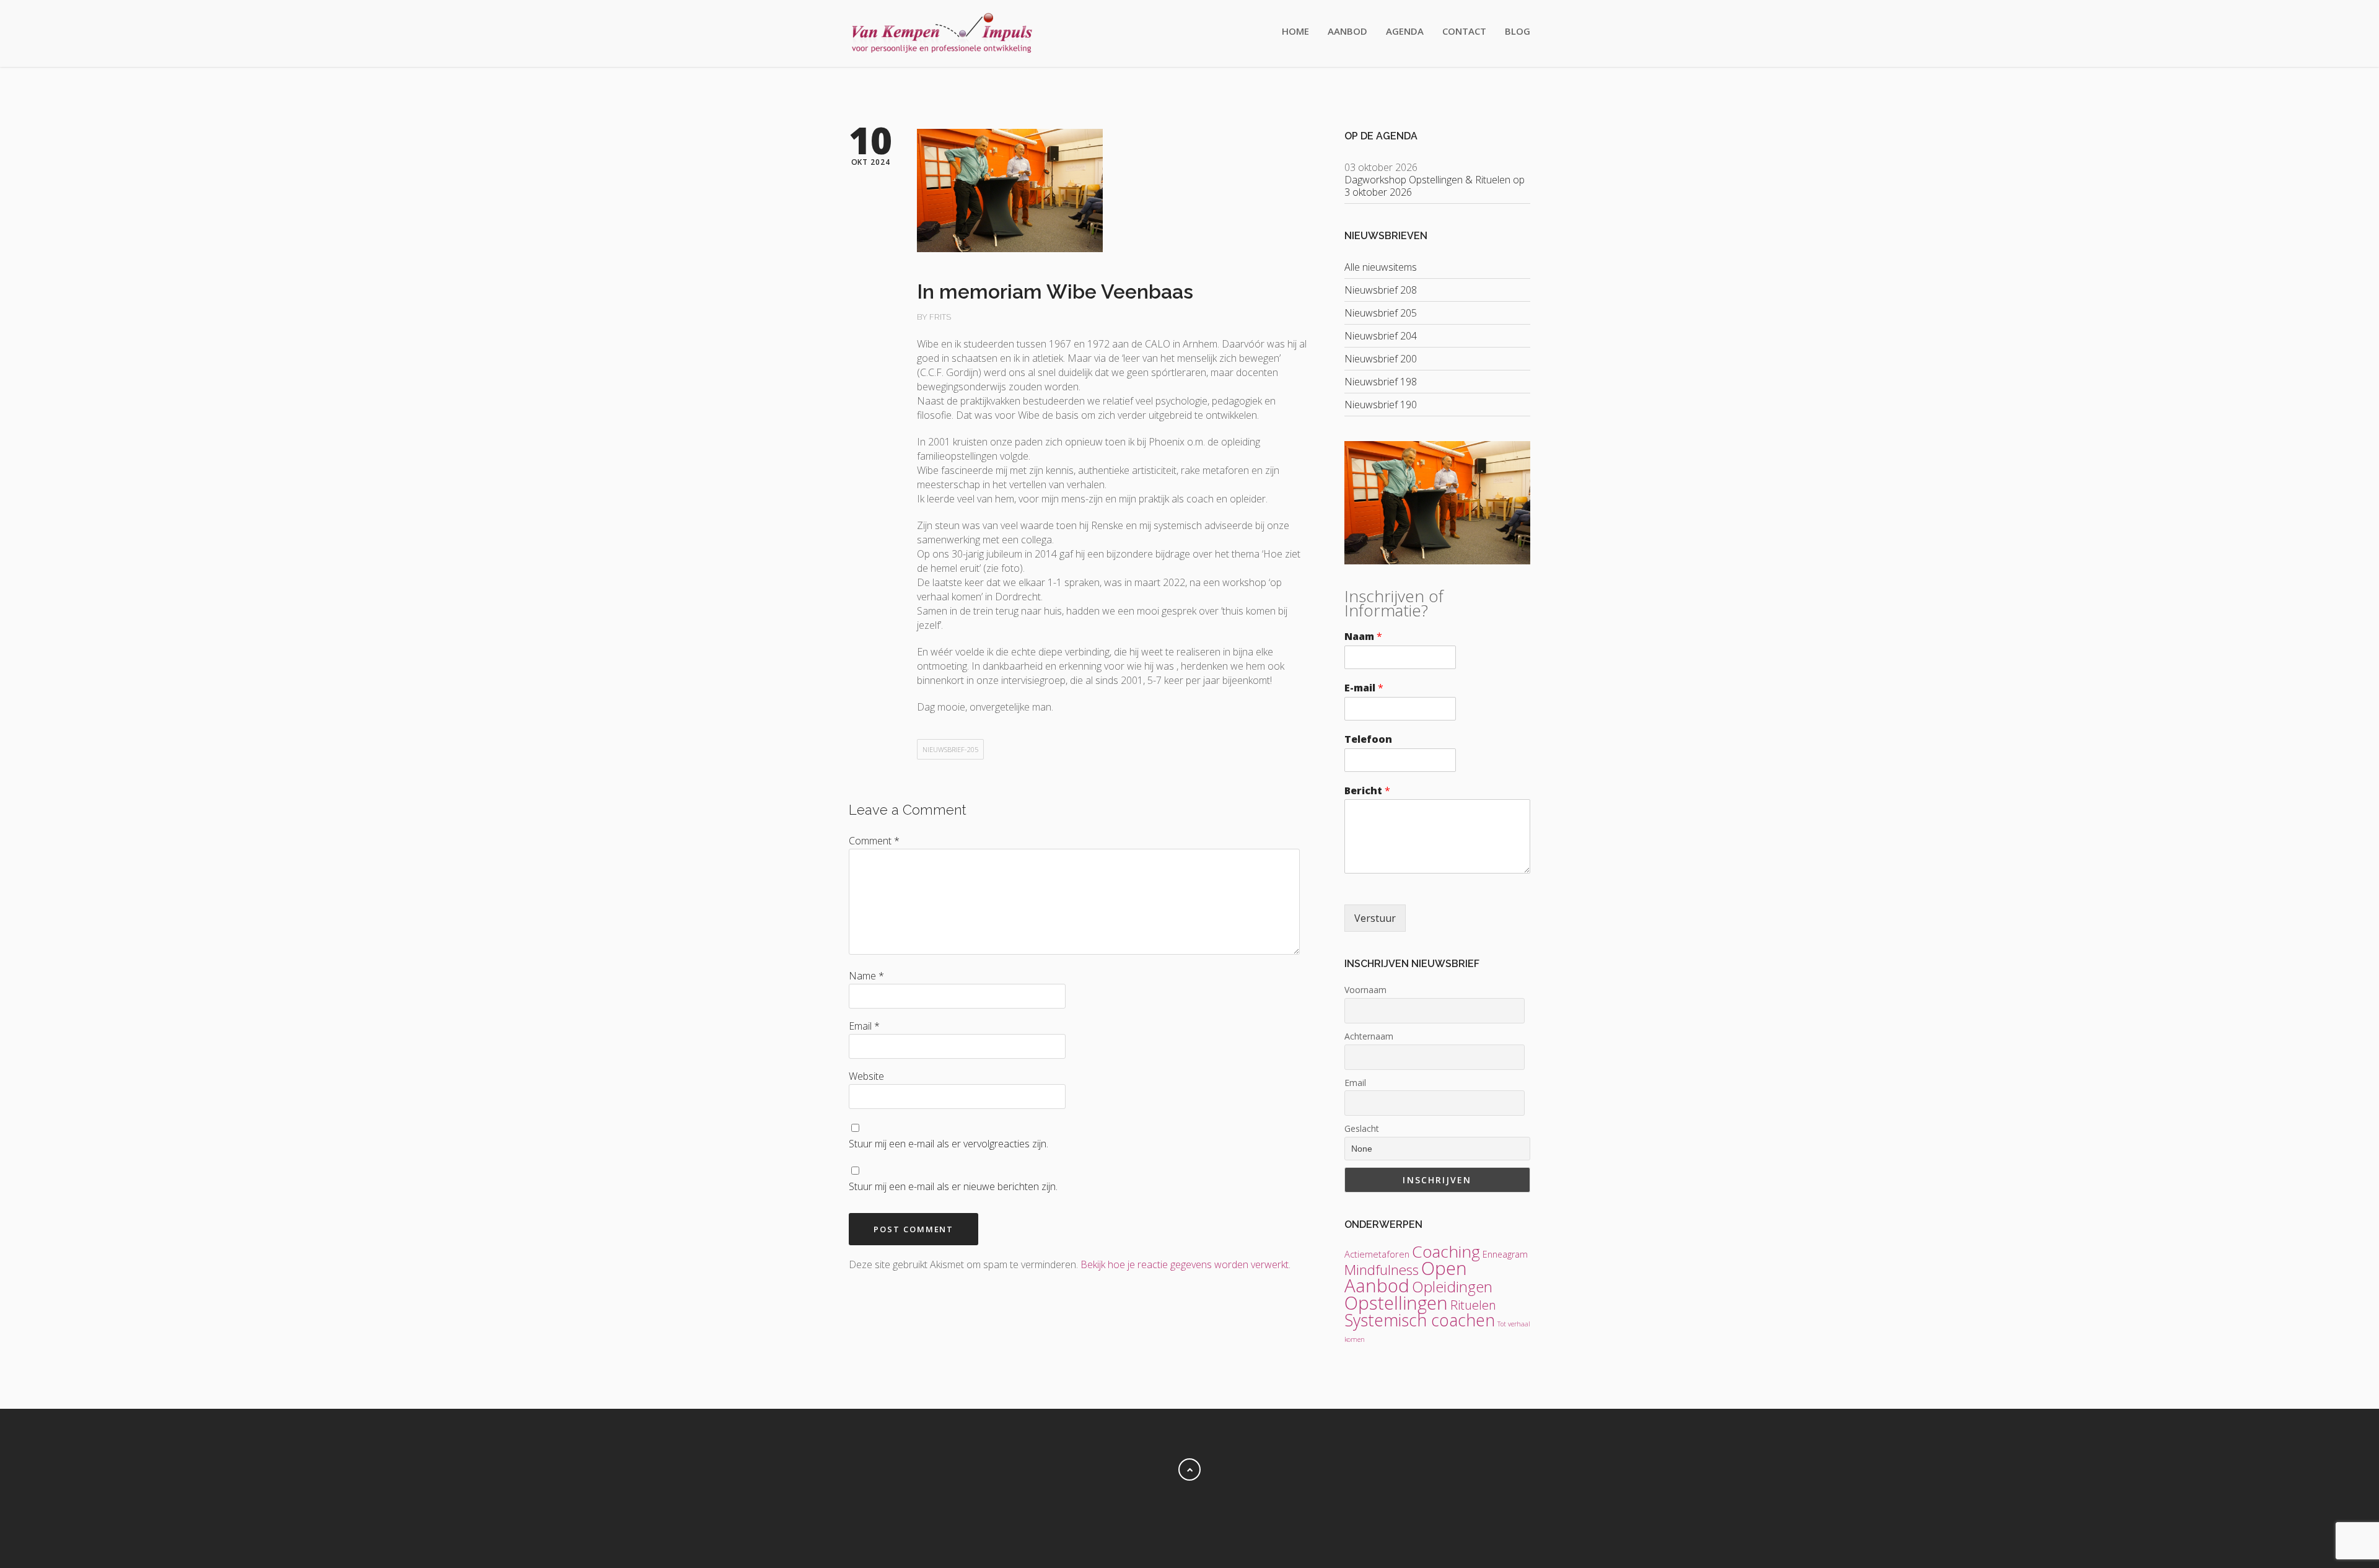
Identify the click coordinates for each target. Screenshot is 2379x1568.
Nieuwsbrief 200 (1381, 359)
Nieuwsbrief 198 (1381, 382)
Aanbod (1347, 31)
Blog (1518, 31)
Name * (866, 976)
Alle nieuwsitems (1381, 267)
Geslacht (1362, 1128)
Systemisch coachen (1420, 1320)
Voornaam (1365, 990)
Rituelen (1473, 1305)
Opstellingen (1396, 1303)
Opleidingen (1452, 1286)
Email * (864, 1026)
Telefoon (1368, 739)
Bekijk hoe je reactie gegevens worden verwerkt (1185, 1264)
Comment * (874, 841)
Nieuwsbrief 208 (1381, 290)
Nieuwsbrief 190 (1381, 405)
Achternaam (1369, 1036)
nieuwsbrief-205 (950, 749)
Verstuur (1375, 918)
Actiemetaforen (1377, 1254)
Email (1355, 1083)
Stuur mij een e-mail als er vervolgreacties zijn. (949, 1144)
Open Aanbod (1406, 1277)
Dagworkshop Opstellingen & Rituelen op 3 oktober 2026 (1435, 186)
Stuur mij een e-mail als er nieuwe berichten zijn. (953, 1186)
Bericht (1367, 791)
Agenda (1405, 31)
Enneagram (1505, 1254)
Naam (1363, 637)
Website (866, 1076)
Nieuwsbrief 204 (1381, 336)
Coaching (1446, 1251)
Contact (1464, 31)
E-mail (1364, 688)
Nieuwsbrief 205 (1381, 313)
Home (1295, 31)
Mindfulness (1382, 1270)
